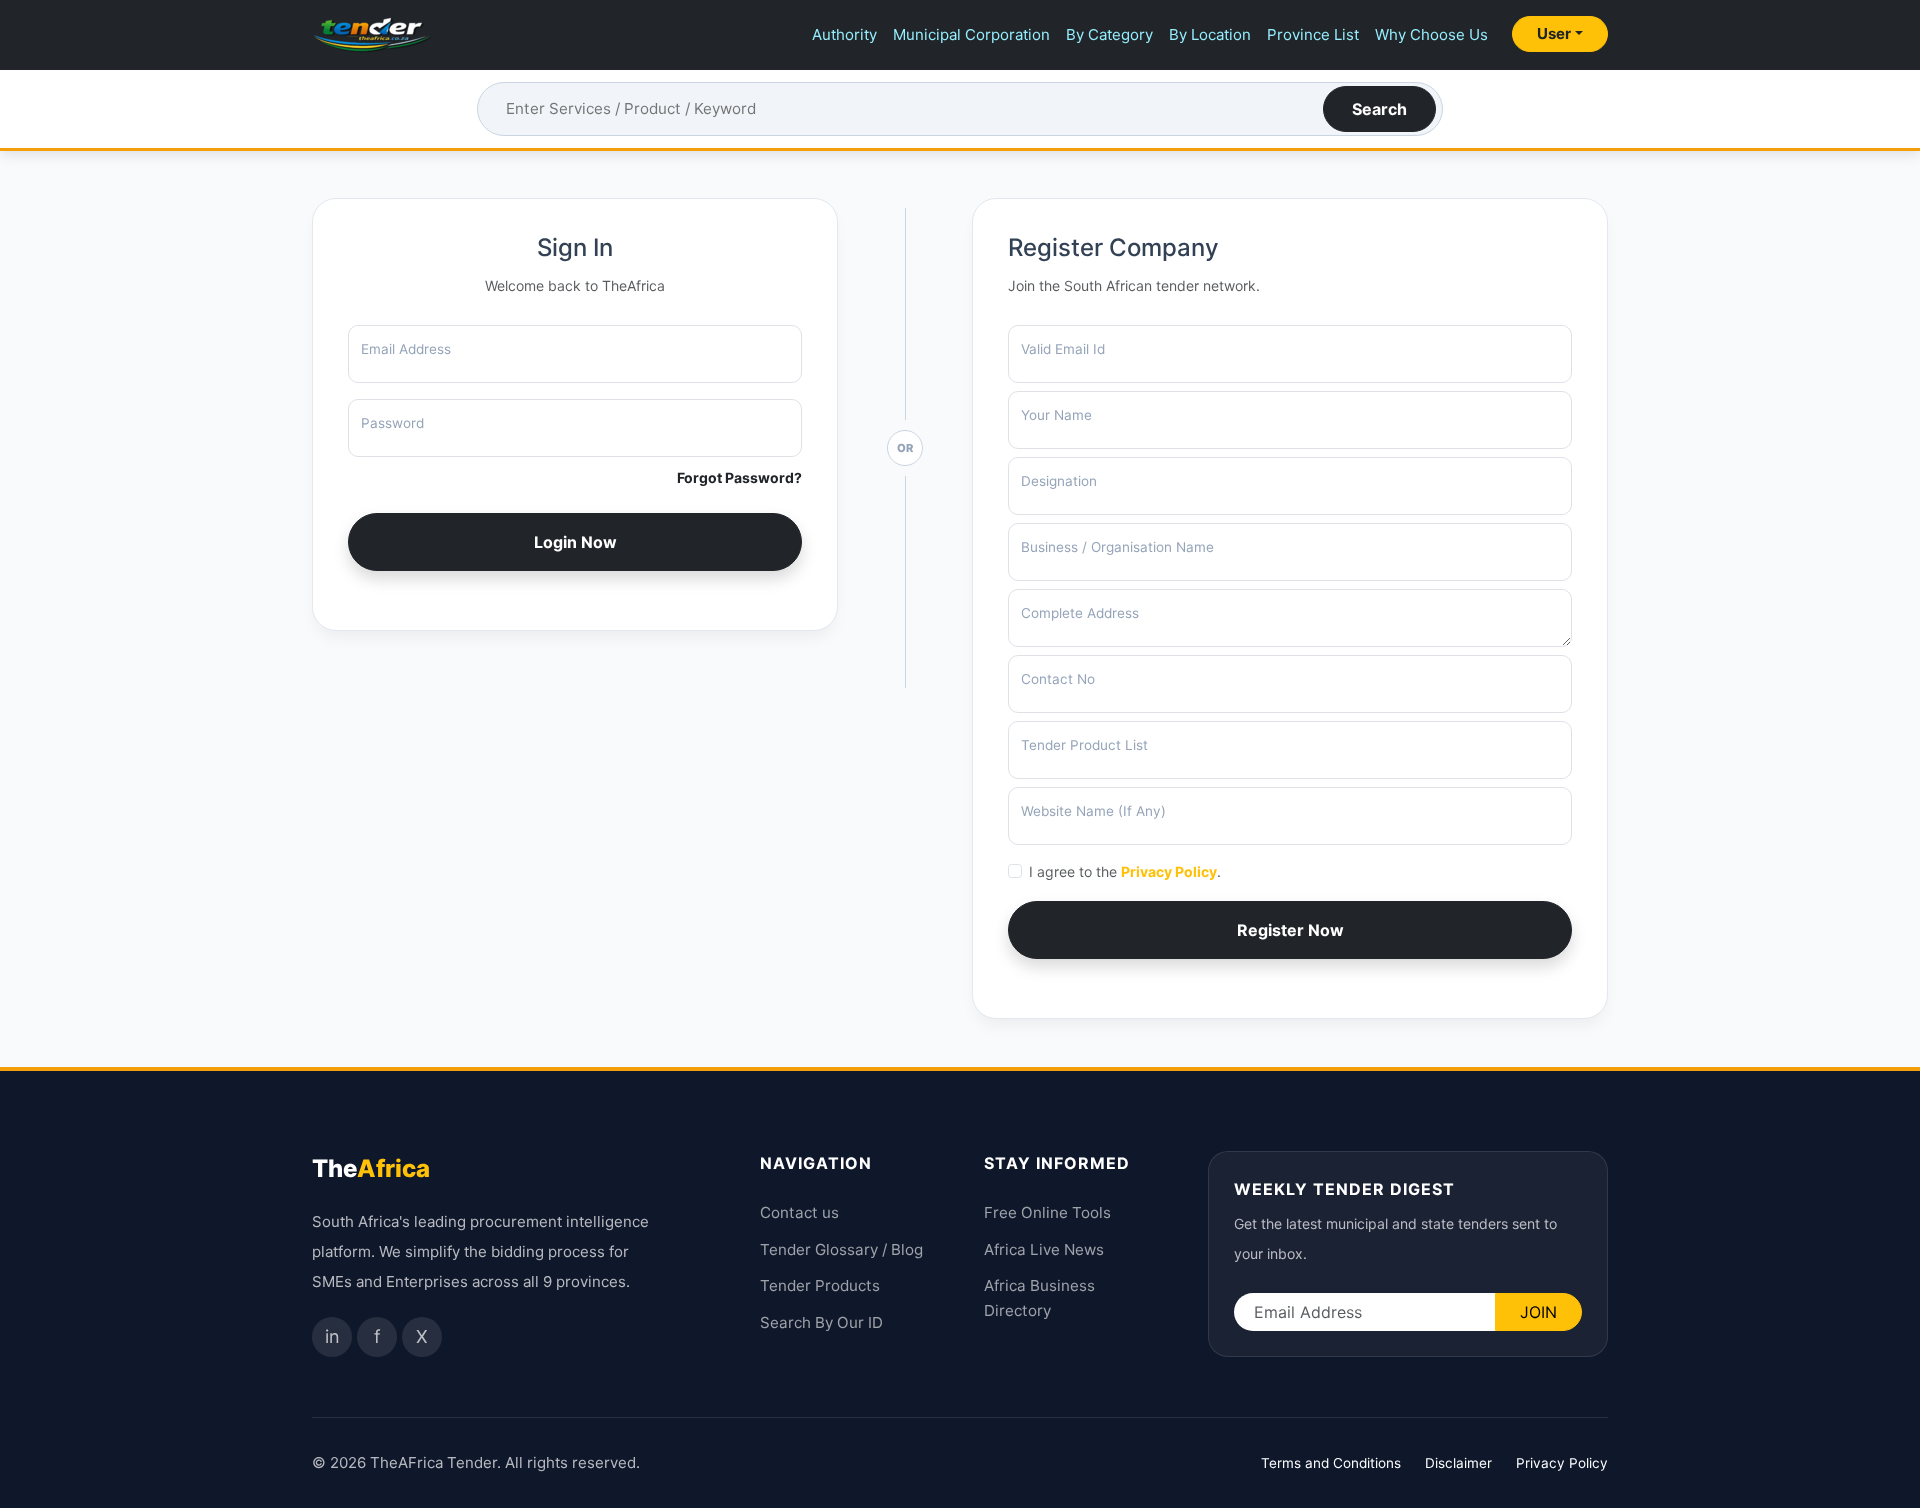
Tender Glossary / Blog (841, 1249)
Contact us (799, 1212)
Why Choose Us (1431, 34)
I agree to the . (1125, 871)
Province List (1313, 34)
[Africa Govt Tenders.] (372, 35)
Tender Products (820, 1285)
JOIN (1538, 1312)
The (371, 1168)
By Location (1210, 34)
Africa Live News (1044, 1249)
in (332, 1336)
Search (1379, 109)
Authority (844, 34)
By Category (1109, 34)
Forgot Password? (739, 477)
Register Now (1290, 930)
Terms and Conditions (1331, 1463)
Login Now (575, 542)
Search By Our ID (821, 1322)
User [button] (1554, 33)
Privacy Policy (1169, 871)
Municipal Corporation (971, 34)
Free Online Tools (1047, 1212)
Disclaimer (1458, 1463)
